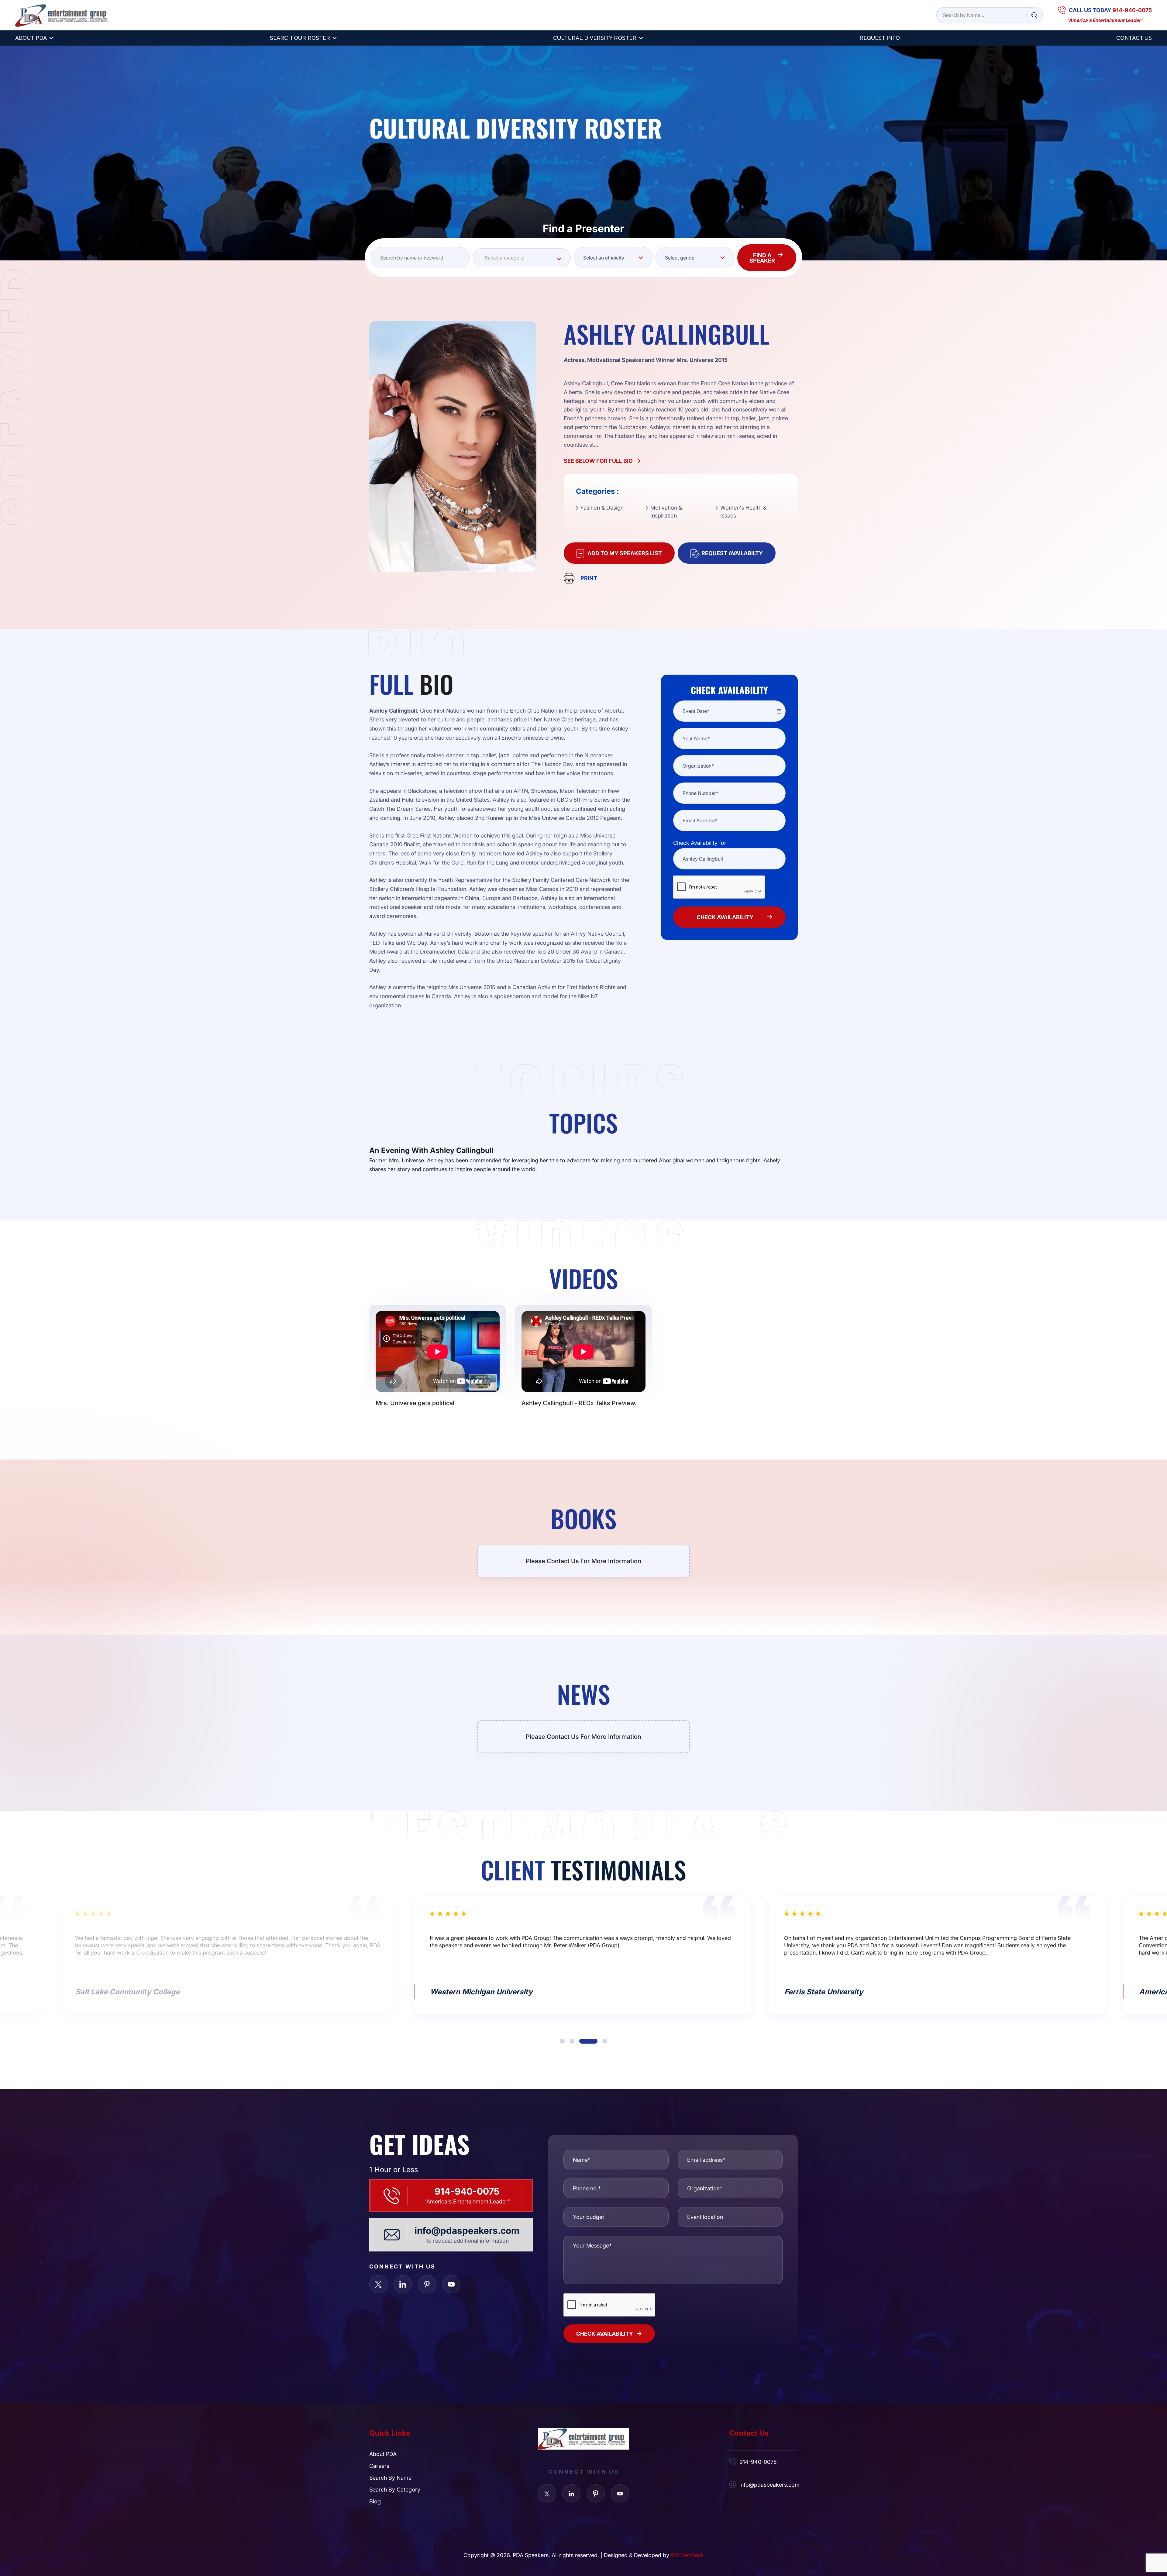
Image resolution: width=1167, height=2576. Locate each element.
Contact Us (1134, 38)
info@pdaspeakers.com (467, 2230)
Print (589, 578)
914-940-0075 (467, 2191)
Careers (379, 2466)
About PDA (31, 38)
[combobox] (522, 258)
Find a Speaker (762, 258)
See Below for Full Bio (598, 461)
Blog (375, 2501)
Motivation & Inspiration (666, 511)
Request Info (880, 38)
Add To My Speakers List (625, 553)
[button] (569, 2041)
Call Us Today (1110, 10)
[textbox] (522, 258)
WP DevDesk (687, 2555)
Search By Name (390, 2478)
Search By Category (395, 2489)
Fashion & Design (602, 507)
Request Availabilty (732, 553)
